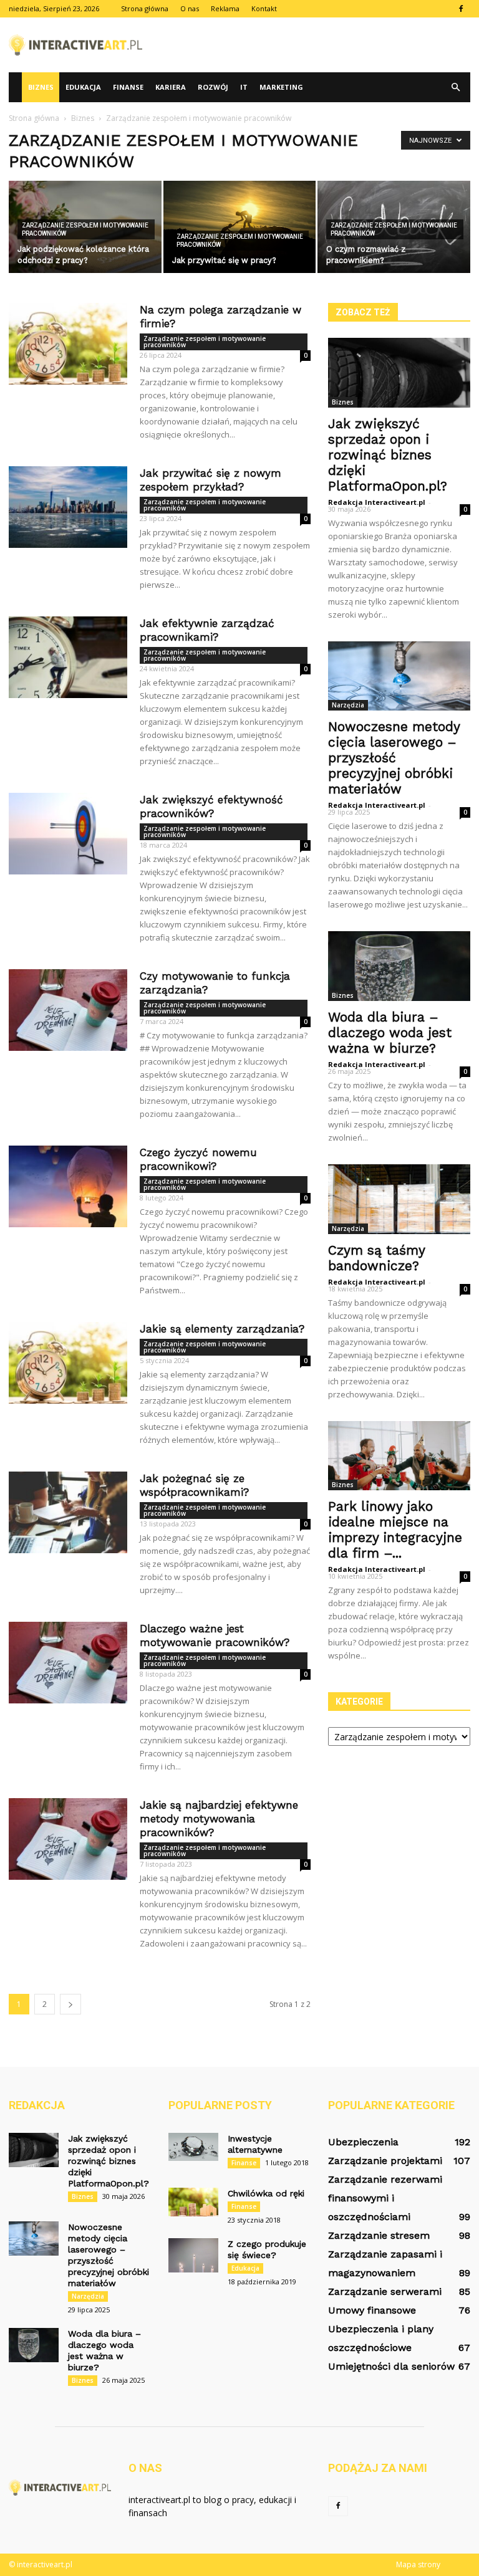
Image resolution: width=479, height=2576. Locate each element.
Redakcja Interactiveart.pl (377, 502)
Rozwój (213, 87)
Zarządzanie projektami (385, 2161)
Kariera (171, 87)
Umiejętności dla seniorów (391, 2366)
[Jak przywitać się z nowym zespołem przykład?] (68, 507)
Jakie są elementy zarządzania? (222, 1329)
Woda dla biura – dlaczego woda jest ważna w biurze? (390, 1032)
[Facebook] (461, 9)
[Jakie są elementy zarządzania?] (68, 1363)
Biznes (41, 87)
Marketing (281, 87)
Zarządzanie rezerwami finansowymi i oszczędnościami (385, 2198)
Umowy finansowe (372, 2310)
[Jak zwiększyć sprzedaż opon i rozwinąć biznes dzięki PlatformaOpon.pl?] (399, 373)
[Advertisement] (324, 45)
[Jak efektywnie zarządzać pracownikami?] (68, 657)
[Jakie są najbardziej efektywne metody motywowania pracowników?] (68, 1839)
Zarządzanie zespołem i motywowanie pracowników (85, 229)
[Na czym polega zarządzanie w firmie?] (68, 344)
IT (244, 87)
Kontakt (264, 8)
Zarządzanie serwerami (385, 2291)
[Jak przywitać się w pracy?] (240, 227)
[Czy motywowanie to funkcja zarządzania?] (68, 1010)
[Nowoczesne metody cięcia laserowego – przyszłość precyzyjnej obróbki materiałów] (399, 676)
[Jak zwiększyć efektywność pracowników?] (68, 834)
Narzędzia (348, 705)
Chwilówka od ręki (266, 2193)
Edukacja (83, 87)
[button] (455, 87)
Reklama (225, 8)
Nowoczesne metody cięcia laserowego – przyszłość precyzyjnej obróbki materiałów (394, 758)
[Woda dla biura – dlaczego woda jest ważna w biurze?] (399, 966)
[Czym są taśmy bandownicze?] (399, 1199)
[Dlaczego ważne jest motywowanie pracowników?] (68, 1663)
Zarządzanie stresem (379, 2235)
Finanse (128, 87)
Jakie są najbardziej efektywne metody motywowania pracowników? (219, 1819)
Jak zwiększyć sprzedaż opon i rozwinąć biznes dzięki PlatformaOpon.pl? (388, 455)
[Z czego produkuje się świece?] (193, 2255)
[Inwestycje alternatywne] (193, 2147)
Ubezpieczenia (363, 2142)
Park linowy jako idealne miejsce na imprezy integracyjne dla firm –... (395, 1530)
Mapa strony (418, 2564)
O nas (190, 8)
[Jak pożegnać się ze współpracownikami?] (68, 1512)
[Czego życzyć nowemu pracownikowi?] (68, 1186)
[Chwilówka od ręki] (193, 2202)
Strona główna (145, 8)
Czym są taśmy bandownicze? (376, 1258)
